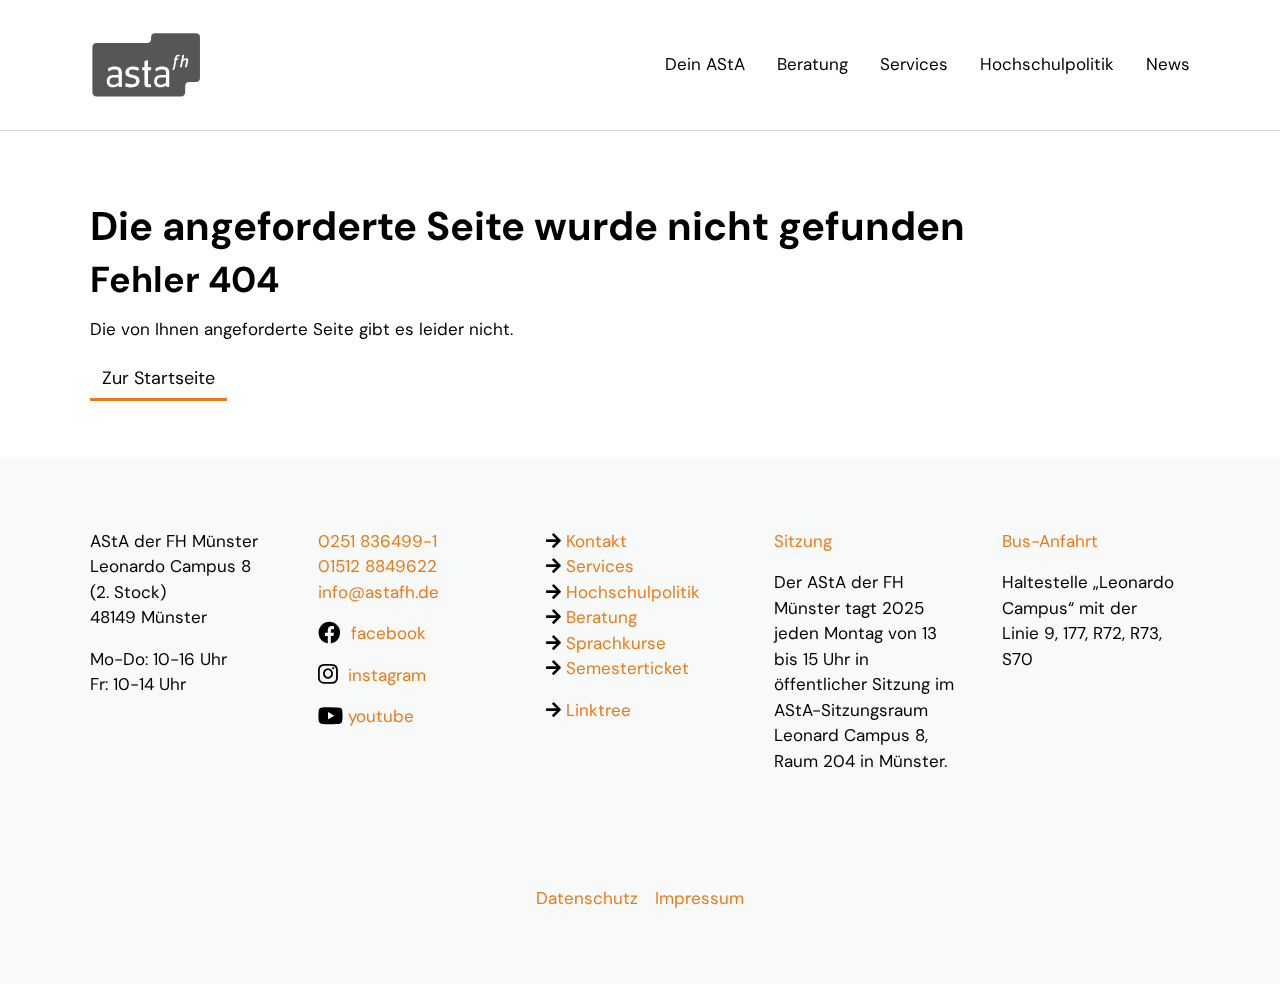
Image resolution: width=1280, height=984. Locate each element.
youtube (381, 716)
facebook (388, 633)
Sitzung (803, 541)
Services (600, 566)
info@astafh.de (378, 592)
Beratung (601, 617)
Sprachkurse (616, 643)
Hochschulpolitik (633, 592)
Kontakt (596, 541)
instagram (387, 675)
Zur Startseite (158, 378)
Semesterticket (627, 668)
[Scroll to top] (1232, 936)
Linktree (598, 710)
